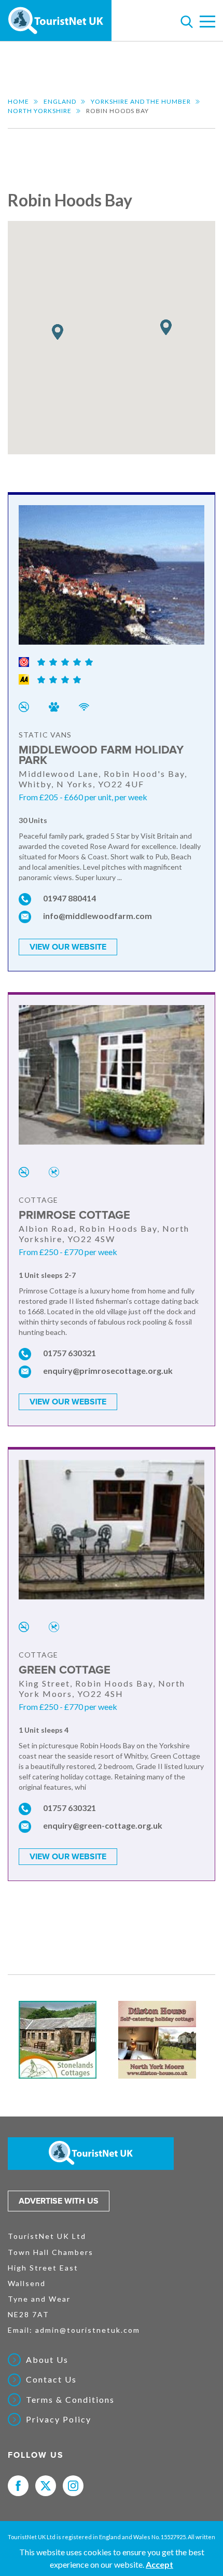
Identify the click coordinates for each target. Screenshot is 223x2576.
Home (18, 101)
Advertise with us (59, 2201)
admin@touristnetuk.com (88, 2330)
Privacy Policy (59, 2419)
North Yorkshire (40, 111)
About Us (47, 2360)
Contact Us (51, 2379)
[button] (166, 328)
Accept (159, 2564)
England (60, 101)
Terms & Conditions (70, 2400)
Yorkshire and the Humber (141, 101)
